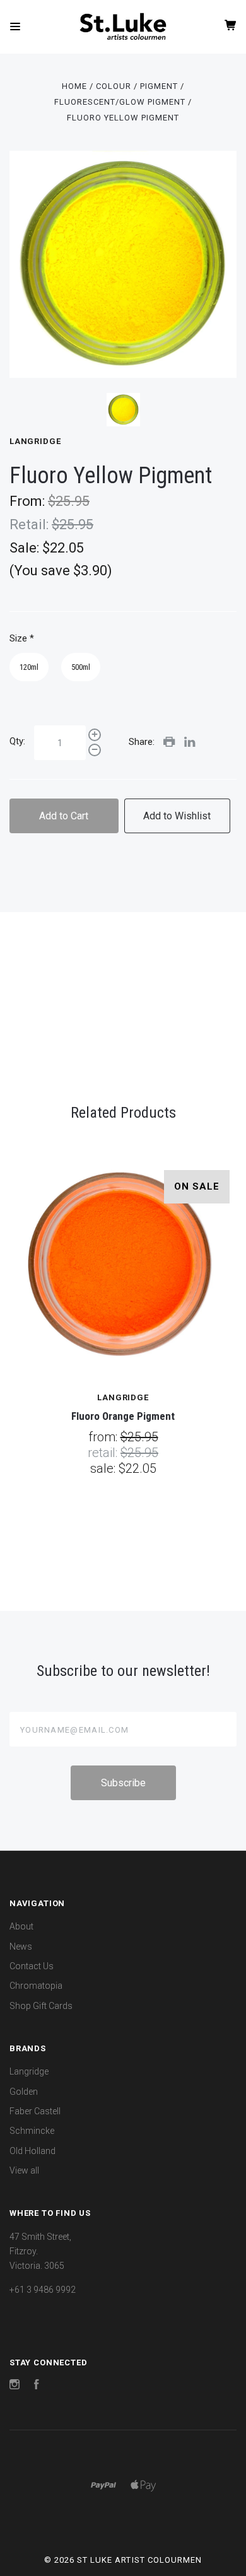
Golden (24, 2092)
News (21, 1947)
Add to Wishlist (177, 816)
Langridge (35, 441)
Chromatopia (36, 1986)
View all (24, 2170)
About (21, 1926)
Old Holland (32, 2151)
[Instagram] (15, 2386)
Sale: (26, 548)
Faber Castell (35, 2111)
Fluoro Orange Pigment (123, 1416)
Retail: (31, 524)
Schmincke (32, 2131)
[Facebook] (37, 2386)
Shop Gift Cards (41, 2006)
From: (29, 501)
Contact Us (32, 1966)
